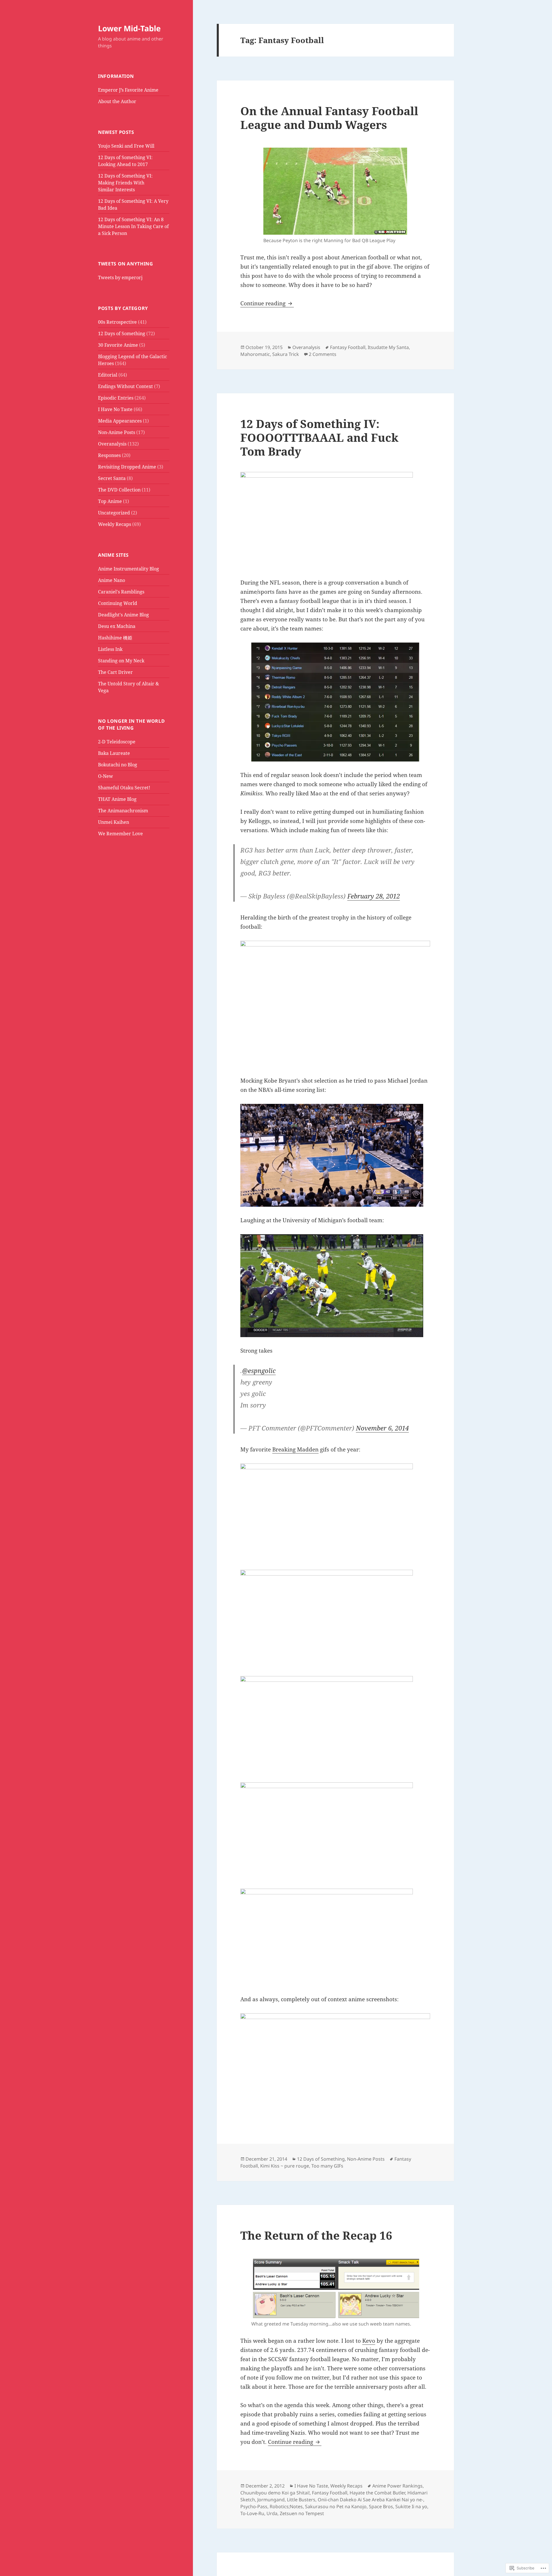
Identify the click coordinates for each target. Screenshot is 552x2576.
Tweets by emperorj (120, 277)
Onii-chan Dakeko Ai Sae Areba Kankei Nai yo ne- (370, 2500)
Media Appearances (120, 421)
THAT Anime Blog (117, 799)
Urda (272, 2513)
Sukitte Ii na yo (411, 2506)
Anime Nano (112, 580)
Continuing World (118, 603)
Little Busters (301, 2500)
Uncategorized (114, 513)
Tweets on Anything (126, 264)
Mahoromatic (255, 354)
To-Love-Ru (252, 2513)
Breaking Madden (295, 1449)
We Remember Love (120, 834)
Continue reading (264, 303)
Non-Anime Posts (117, 432)
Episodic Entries (116, 398)
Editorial (108, 375)
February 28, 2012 (374, 896)
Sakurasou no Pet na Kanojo (336, 2506)
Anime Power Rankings (397, 2486)
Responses (109, 455)
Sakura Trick (286, 354)
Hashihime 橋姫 (115, 638)
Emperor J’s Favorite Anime (128, 90)
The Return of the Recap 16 (316, 2235)
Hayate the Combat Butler (377, 2493)
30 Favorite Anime (118, 345)
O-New (106, 776)
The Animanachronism (123, 811)
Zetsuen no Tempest (302, 2513)
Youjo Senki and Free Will (126, 146)
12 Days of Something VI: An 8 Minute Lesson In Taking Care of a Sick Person (133, 226)
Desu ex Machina (117, 626)
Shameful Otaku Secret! (124, 788)
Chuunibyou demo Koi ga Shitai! (275, 2493)
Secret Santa (112, 478)
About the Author (117, 101)
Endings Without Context (125, 386)
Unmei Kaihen (114, 822)
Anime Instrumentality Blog (129, 569)
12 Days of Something (122, 333)
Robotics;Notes (286, 2506)
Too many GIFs (327, 2166)
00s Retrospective (117, 322)
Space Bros (381, 2506)
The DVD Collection (119, 490)
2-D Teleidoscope (117, 742)
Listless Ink (110, 649)
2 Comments (323, 354)
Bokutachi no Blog (118, 765)
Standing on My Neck (121, 661)
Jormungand (271, 2500)
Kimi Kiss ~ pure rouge (285, 2166)
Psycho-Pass (254, 2506)
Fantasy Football (348, 347)
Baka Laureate (114, 753)
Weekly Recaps (115, 524)
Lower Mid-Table (129, 28)
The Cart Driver (115, 672)
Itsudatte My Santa (388, 347)
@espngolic (259, 1370)
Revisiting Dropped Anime (127, 467)
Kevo (369, 2341)
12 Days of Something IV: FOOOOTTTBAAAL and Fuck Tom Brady (319, 437)
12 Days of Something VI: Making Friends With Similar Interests (125, 183)
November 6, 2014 (382, 1428)
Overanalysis (112, 444)
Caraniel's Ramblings (121, 592)
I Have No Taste (115, 409)
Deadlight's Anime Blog (123, 615)
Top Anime (110, 501)
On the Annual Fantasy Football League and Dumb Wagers (329, 118)
